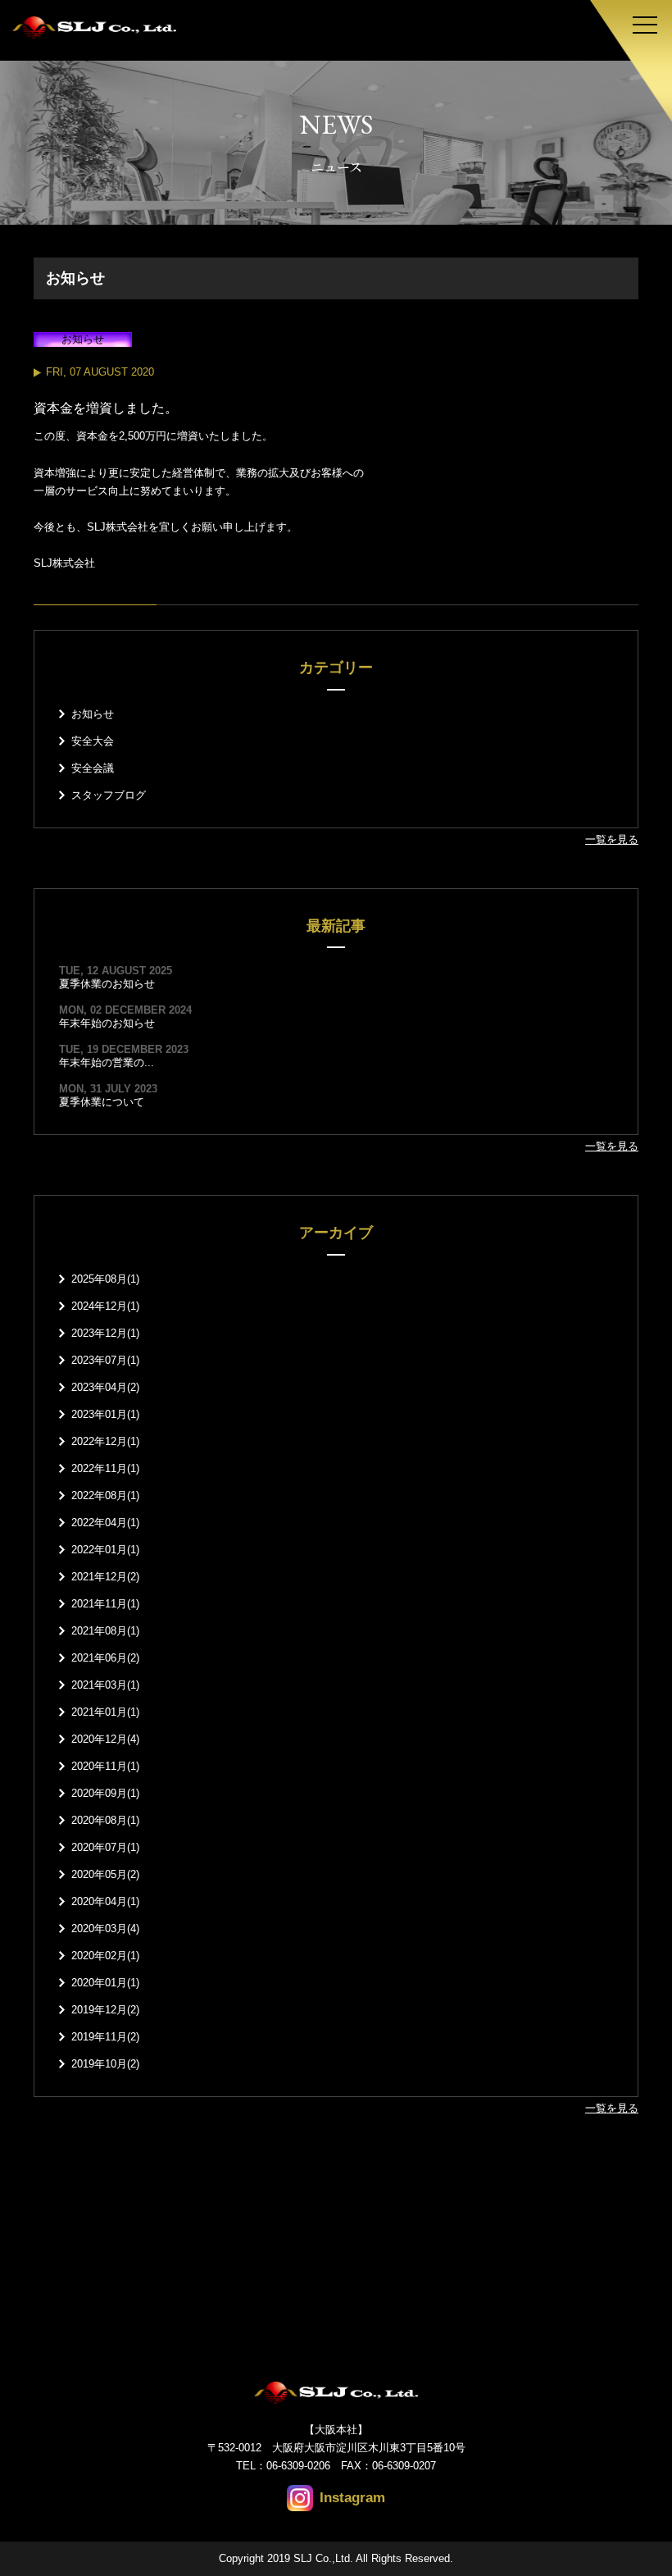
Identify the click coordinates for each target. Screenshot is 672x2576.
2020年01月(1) (105, 1983)
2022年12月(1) (105, 1441)
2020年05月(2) (105, 1874)
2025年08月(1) (105, 1279)
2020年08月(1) (105, 1820)
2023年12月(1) (105, 1333)
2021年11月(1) (105, 1604)
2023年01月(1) (105, 1414)
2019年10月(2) (105, 2064)
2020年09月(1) (105, 1793)
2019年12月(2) (105, 2010)
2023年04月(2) (105, 1387)
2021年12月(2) (105, 1577)
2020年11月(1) (105, 1766)
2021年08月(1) (105, 1631)
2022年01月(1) (105, 1550)
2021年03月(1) (105, 1685)
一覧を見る (612, 839)
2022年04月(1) (105, 1523)
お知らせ (93, 714)
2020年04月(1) (105, 1901)
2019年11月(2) (105, 2037)
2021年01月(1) (105, 1712)
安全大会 (93, 741)
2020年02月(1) (105, 1956)
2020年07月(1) (105, 1847)
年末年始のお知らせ (107, 1023)
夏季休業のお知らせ (107, 984)
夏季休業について (102, 1102)
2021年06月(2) (105, 1658)
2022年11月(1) (105, 1468)
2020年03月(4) (105, 1929)
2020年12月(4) (105, 1739)
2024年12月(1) (105, 1306)
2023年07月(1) (105, 1360)
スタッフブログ (109, 795)
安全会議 (93, 768)
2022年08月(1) (105, 1495)
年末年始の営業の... (107, 1062)
